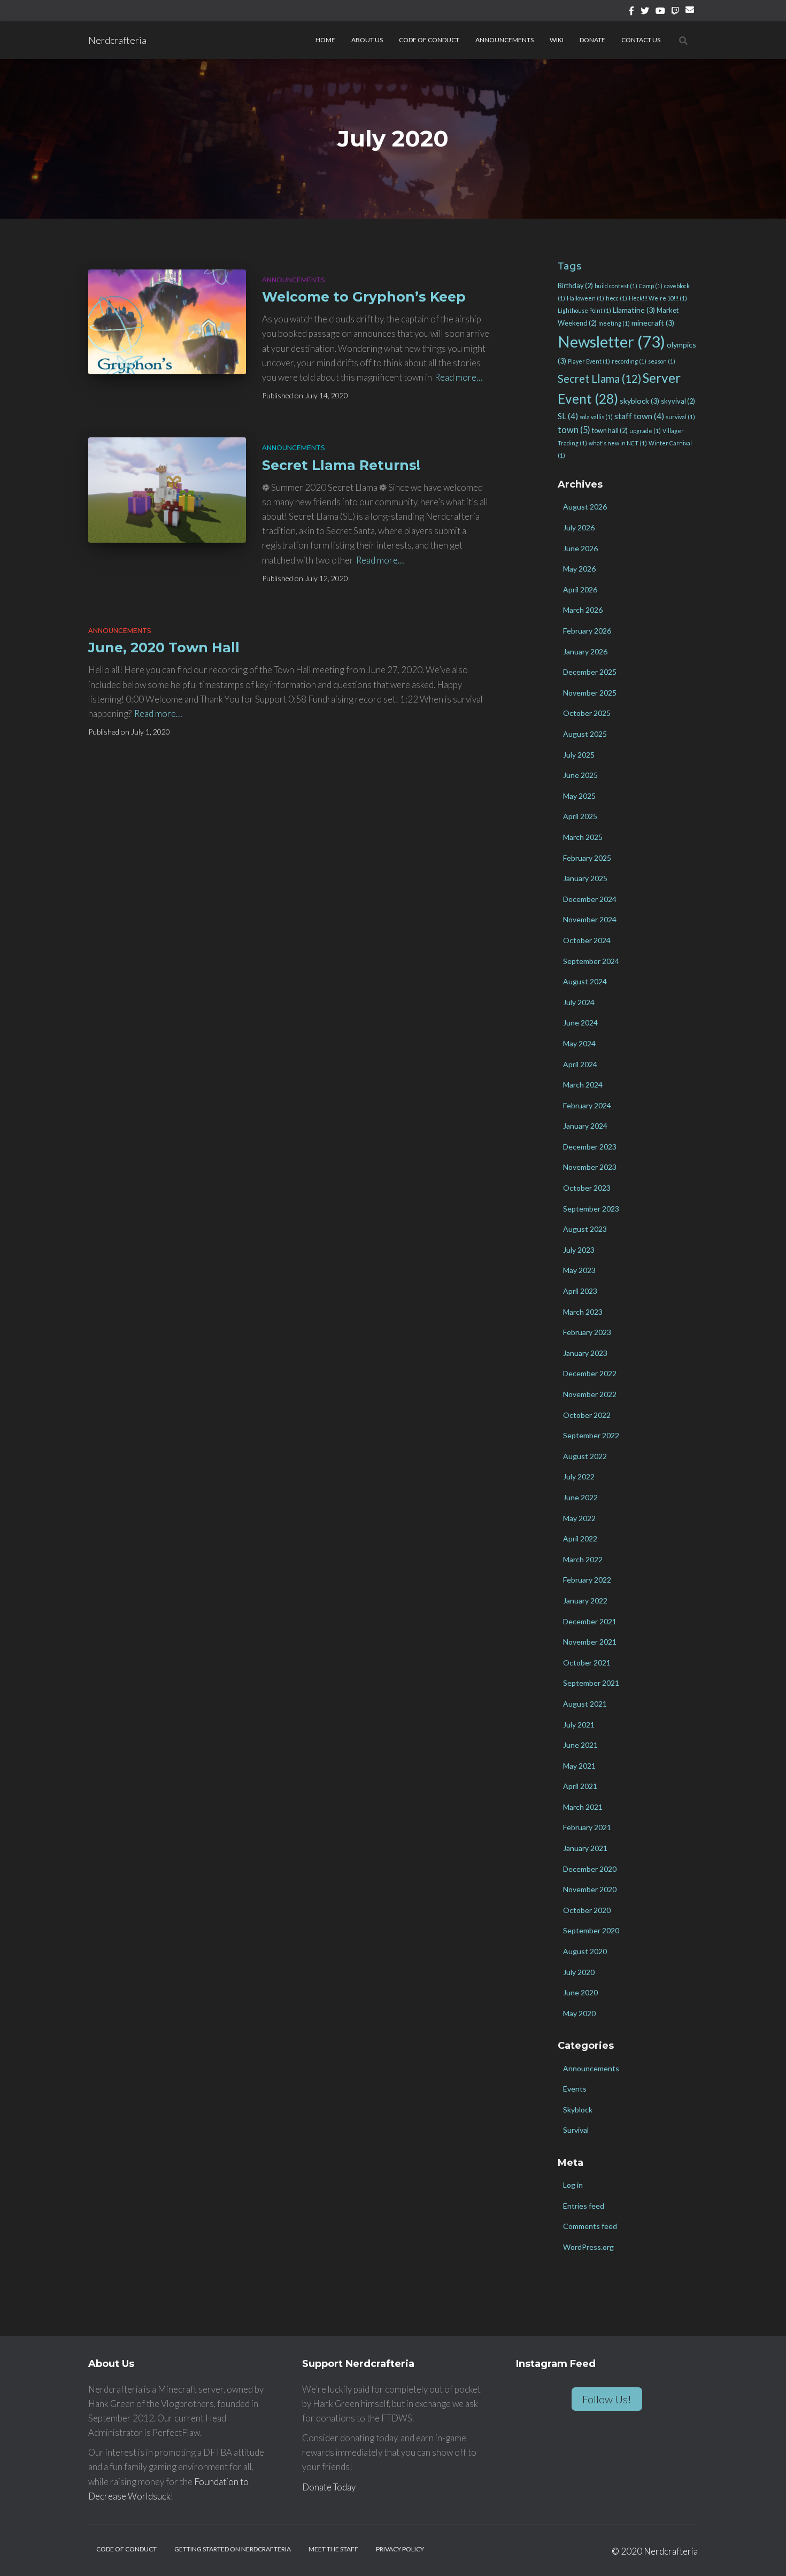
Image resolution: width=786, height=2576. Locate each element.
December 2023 (590, 1147)
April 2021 (580, 1786)
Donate (592, 40)
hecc (617, 298)
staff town (639, 416)
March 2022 (583, 1559)
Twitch (675, 12)
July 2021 (579, 1725)
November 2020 (590, 1889)
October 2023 (587, 1188)
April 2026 (580, 589)
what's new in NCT (618, 443)
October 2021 (587, 1663)
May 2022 (579, 1518)
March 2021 (583, 1807)
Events (575, 2089)
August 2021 (585, 1704)
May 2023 (579, 1270)
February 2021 (587, 1827)
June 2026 (580, 548)
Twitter (645, 12)
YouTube (660, 12)
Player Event (589, 361)
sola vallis (596, 417)
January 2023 (585, 1353)
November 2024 (590, 919)
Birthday (575, 286)
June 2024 (580, 1023)
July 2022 (579, 1476)
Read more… (459, 377)
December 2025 (590, 672)
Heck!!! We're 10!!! (658, 298)
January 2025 (585, 878)
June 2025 (580, 775)
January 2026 (585, 651)
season (662, 361)
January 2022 (585, 1601)
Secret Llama (599, 379)
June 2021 (580, 1745)
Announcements (504, 40)
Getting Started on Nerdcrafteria (233, 2549)
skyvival (678, 401)
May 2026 (579, 569)
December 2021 (590, 1621)
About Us (367, 40)
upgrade (645, 431)
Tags (569, 266)
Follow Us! (607, 2399)
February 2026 (587, 631)
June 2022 (580, 1497)
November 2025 (590, 693)
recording (629, 361)
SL (568, 416)
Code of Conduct (429, 40)
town (574, 430)
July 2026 (579, 527)
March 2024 (583, 1085)
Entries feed (584, 2206)
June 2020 (580, 1992)
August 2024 (585, 981)
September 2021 (591, 1683)
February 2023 (587, 1332)
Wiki (557, 40)
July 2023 (579, 1250)
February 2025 (587, 858)
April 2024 (580, 1064)
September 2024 (591, 961)
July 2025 (579, 755)
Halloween (585, 298)
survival (680, 417)
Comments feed (590, 2226)
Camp (651, 286)
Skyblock (578, 2110)
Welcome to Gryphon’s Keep (364, 297)
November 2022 (590, 1394)
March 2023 (583, 1312)
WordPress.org (588, 2247)
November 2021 (590, 1642)
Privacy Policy (400, 2549)
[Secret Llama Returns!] (167, 490)
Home (325, 40)
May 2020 (579, 2013)
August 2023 (585, 1229)
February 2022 (587, 1580)
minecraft (653, 323)
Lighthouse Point (584, 310)
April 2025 (580, 816)
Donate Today (329, 2487)
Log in (573, 2185)
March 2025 (583, 837)
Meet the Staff (333, 2549)
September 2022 (591, 1435)
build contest (616, 286)
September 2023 (591, 1209)
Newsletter (611, 341)
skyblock (639, 401)
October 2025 (587, 713)
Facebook (631, 12)
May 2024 (579, 1043)
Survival (576, 2130)
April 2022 (580, 1538)
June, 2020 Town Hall (164, 647)
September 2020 (591, 1930)
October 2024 (587, 940)
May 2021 (579, 1766)
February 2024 (587, 1105)
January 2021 (585, 1848)
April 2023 (580, 1291)
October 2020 (587, 1910)
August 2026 (585, 507)
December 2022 (590, 1373)
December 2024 (590, 899)
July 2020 (579, 1972)
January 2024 (585, 1126)
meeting (614, 323)
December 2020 (590, 1869)
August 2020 (585, 1951)
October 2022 (587, 1415)
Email (692, 14)
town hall (610, 430)
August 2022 (585, 1456)
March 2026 (583, 610)
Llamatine (634, 310)
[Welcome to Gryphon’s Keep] (167, 322)
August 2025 (585, 734)
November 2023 (590, 1167)
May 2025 (579, 796)
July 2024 (579, 1002)
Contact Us (641, 40)
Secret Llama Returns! (341, 465)
